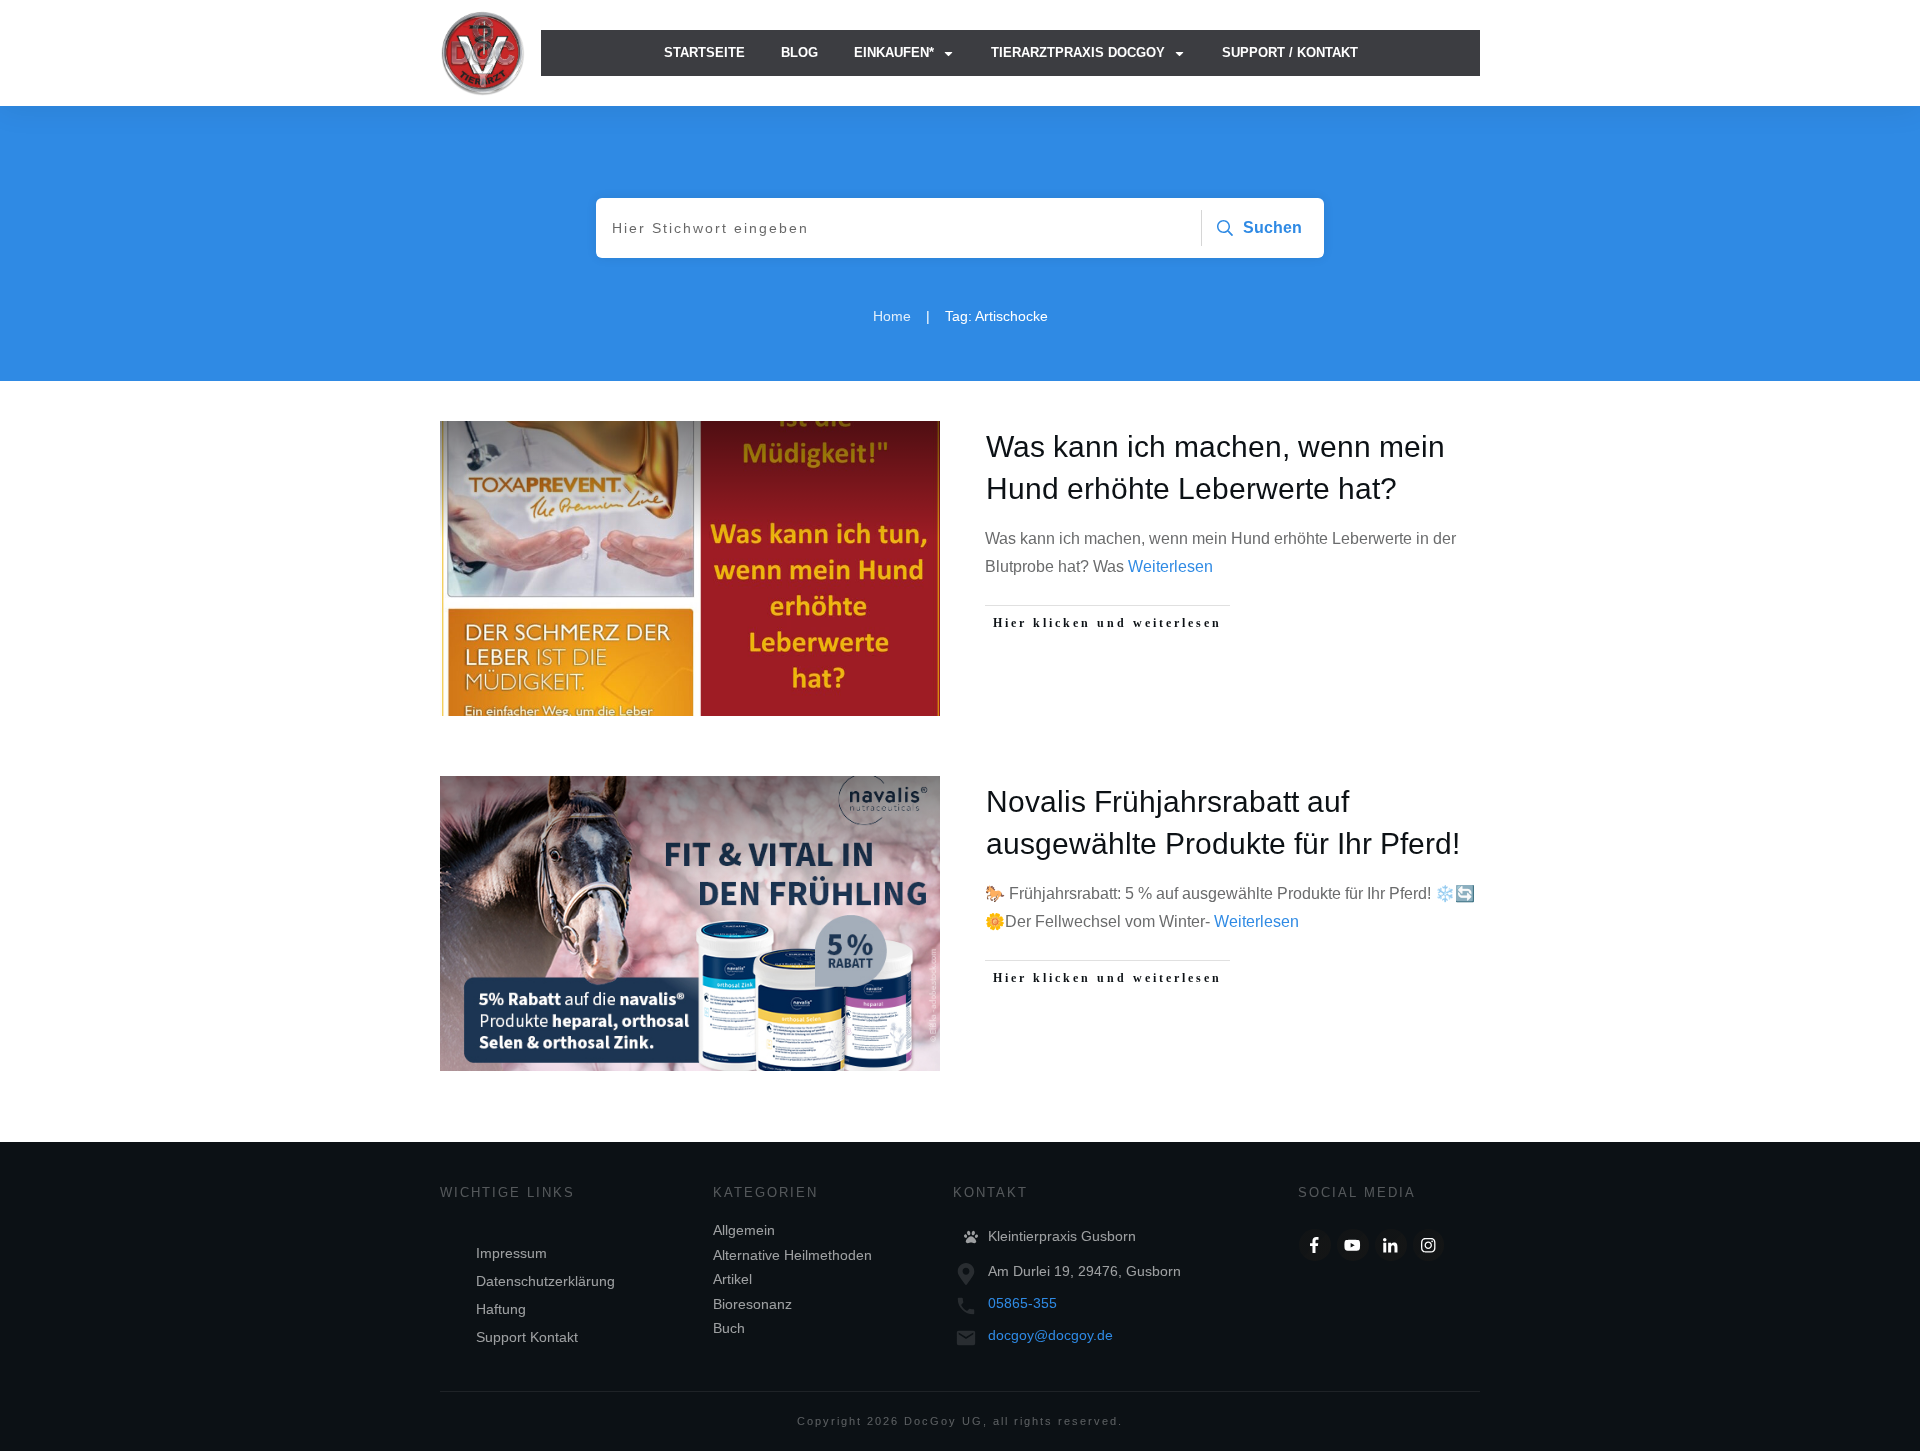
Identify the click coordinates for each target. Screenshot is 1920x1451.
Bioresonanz (752, 1304)
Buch (729, 1328)
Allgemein (744, 1230)
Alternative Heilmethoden (792, 1255)
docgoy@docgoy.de (1050, 1335)
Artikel (732, 1279)
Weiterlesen (1170, 566)
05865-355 (1022, 1303)
